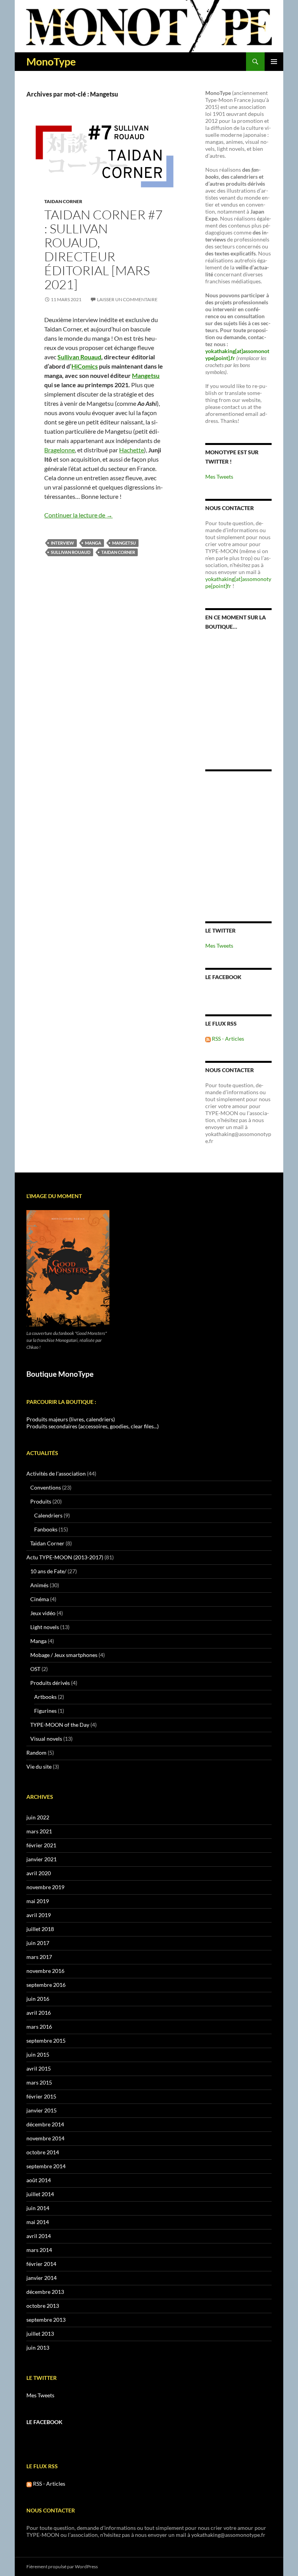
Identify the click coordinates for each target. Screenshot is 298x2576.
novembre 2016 (45, 1971)
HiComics (85, 366)
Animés (39, 1585)
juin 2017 (38, 1943)
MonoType (51, 62)
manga (93, 543)
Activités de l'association (56, 1473)
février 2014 (41, 2264)
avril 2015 (39, 2068)
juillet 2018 (40, 1929)
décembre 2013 (45, 2292)
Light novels (45, 1627)
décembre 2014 (45, 2124)
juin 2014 (38, 2208)
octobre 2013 (43, 2306)
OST (35, 1669)
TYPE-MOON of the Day (60, 1725)
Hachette (132, 450)
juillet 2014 (40, 2194)
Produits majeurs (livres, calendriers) (71, 1419)
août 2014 (39, 2180)
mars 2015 (39, 2082)
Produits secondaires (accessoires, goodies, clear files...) (93, 1426)
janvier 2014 (42, 2278)
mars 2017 (39, 1957)
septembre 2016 (46, 1985)
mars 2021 (39, 1831)
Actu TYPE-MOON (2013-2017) (65, 1557)
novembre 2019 (45, 1887)
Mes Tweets (219, 477)
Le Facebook (223, 977)
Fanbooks (46, 1529)
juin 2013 (38, 2348)
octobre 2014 (43, 2152)
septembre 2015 (46, 2041)
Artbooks (45, 1697)
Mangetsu (146, 375)
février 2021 (41, 1845)
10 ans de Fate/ (48, 1571)
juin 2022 (38, 1817)
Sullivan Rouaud (79, 357)
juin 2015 (38, 2054)
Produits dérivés (50, 1683)
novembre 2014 (45, 2138)
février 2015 (41, 2096)
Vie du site (39, 1766)
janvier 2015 (42, 2110)
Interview (62, 543)
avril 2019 (39, 1915)
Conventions (46, 1487)
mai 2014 (38, 2222)
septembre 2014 (46, 2166)
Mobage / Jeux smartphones (64, 1655)
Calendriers (48, 1515)
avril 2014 (39, 2236)
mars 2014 (39, 2250)
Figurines (45, 1711)
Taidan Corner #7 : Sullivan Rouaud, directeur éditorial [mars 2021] (103, 249)
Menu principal (274, 62)
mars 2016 (39, 2027)
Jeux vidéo (43, 1613)
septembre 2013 (46, 2320)
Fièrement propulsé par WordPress (62, 2567)
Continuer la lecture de (78, 515)
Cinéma (40, 1599)
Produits (41, 1501)
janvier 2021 (42, 1859)
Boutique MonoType (60, 1374)
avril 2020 (39, 1873)
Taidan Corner (63, 201)
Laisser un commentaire (127, 299)
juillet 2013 (40, 2334)
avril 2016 (39, 2013)
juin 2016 (38, 1999)
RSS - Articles (227, 1039)
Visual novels (46, 1739)
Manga (38, 1641)
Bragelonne (60, 450)
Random (36, 1753)
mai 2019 (38, 1901)
